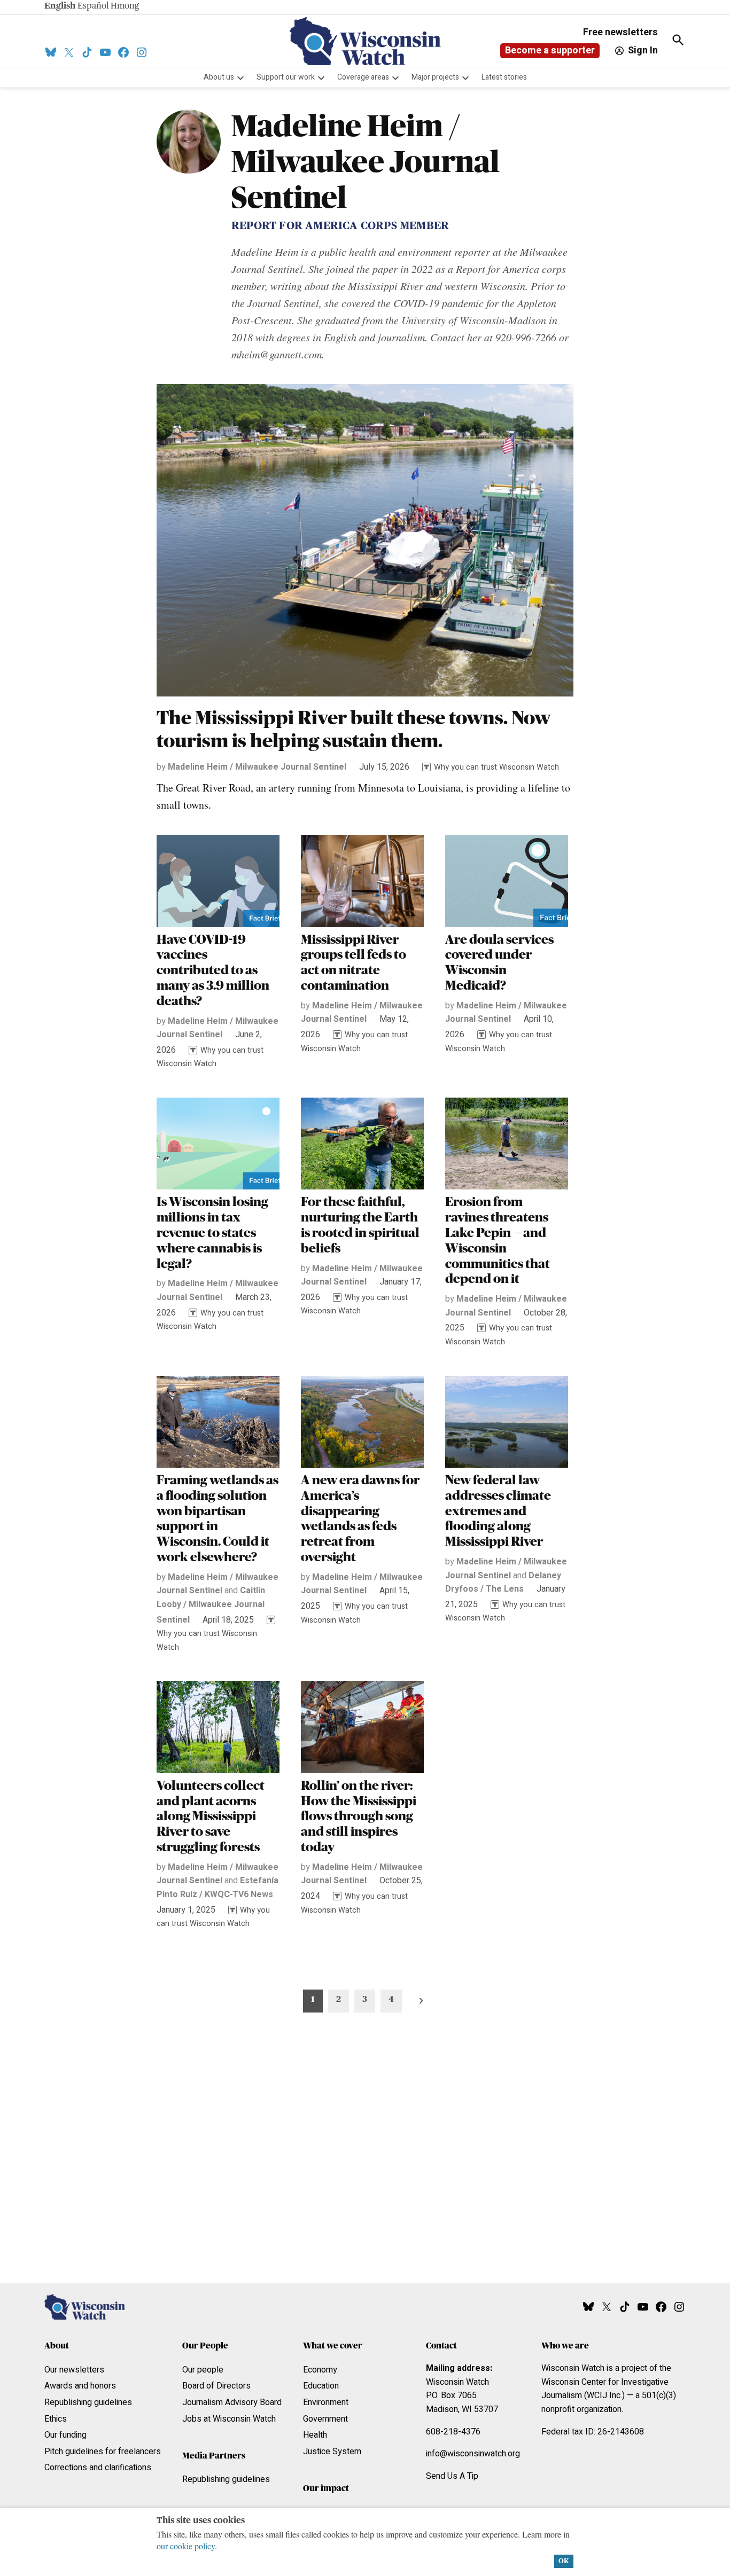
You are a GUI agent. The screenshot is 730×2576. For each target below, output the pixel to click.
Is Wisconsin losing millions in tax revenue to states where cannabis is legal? (212, 1233)
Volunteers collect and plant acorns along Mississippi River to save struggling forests (211, 1817)
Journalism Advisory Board (232, 2402)
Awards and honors (80, 2386)
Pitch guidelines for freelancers (103, 2452)
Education (321, 2386)
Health (315, 2435)
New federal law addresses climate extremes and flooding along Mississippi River (498, 1511)
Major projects (435, 77)
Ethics (56, 2419)
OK (564, 2561)
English (60, 6)
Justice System (332, 2452)
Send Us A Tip (452, 2476)
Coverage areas (363, 77)
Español (93, 6)
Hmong (125, 6)
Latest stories (504, 77)
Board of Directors (216, 2386)
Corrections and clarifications (98, 2468)
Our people (203, 2370)
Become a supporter (550, 50)
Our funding (65, 2435)
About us (219, 77)
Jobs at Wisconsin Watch (229, 2419)
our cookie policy (186, 2546)
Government (325, 2419)
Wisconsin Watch (457, 2382)
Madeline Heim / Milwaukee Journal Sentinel (257, 767)
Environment (326, 2402)
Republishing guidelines (88, 2402)
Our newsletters (74, 2370)
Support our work (286, 77)
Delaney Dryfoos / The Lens (503, 1583)
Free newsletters (620, 32)
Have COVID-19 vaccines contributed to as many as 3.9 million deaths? (213, 971)
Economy (320, 2370)
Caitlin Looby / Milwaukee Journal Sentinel (211, 1605)
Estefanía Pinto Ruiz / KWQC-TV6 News (218, 1888)
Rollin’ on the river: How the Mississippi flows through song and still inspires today (359, 1817)
